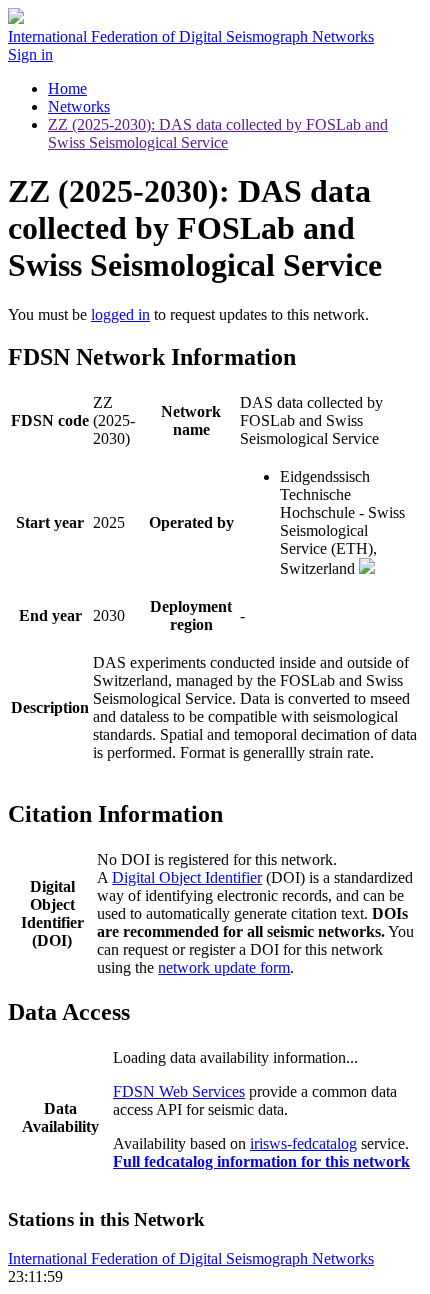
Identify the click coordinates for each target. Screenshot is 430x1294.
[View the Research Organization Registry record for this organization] (367, 568)
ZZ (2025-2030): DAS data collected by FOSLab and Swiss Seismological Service (218, 133)
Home (67, 88)
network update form (224, 967)
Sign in (30, 54)
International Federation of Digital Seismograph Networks (191, 1258)
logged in (120, 314)
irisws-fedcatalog (303, 1143)
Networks (79, 106)
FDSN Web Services (179, 1091)
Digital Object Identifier (187, 877)
